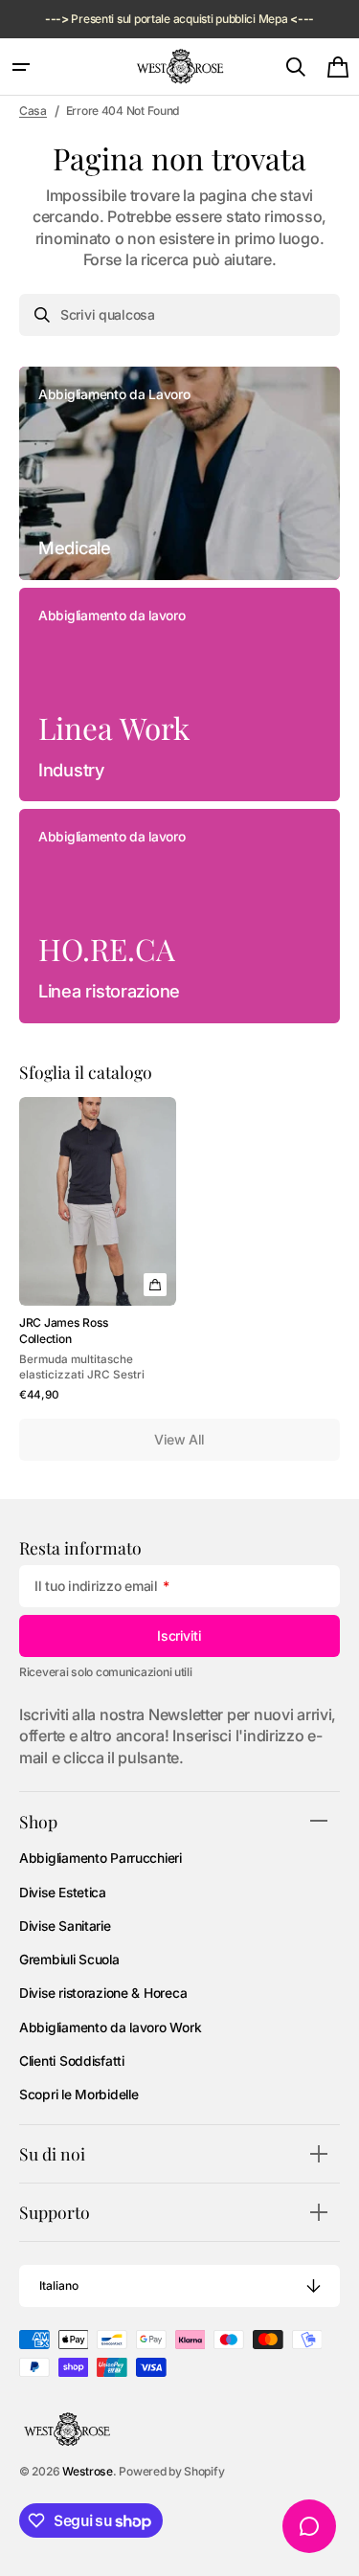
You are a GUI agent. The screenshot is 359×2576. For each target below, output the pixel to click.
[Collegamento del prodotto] (98, 1250)
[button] (21, 67)
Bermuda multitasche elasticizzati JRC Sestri (82, 1367)
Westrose (88, 2471)
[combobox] (179, 315)
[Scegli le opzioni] (155, 1285)
